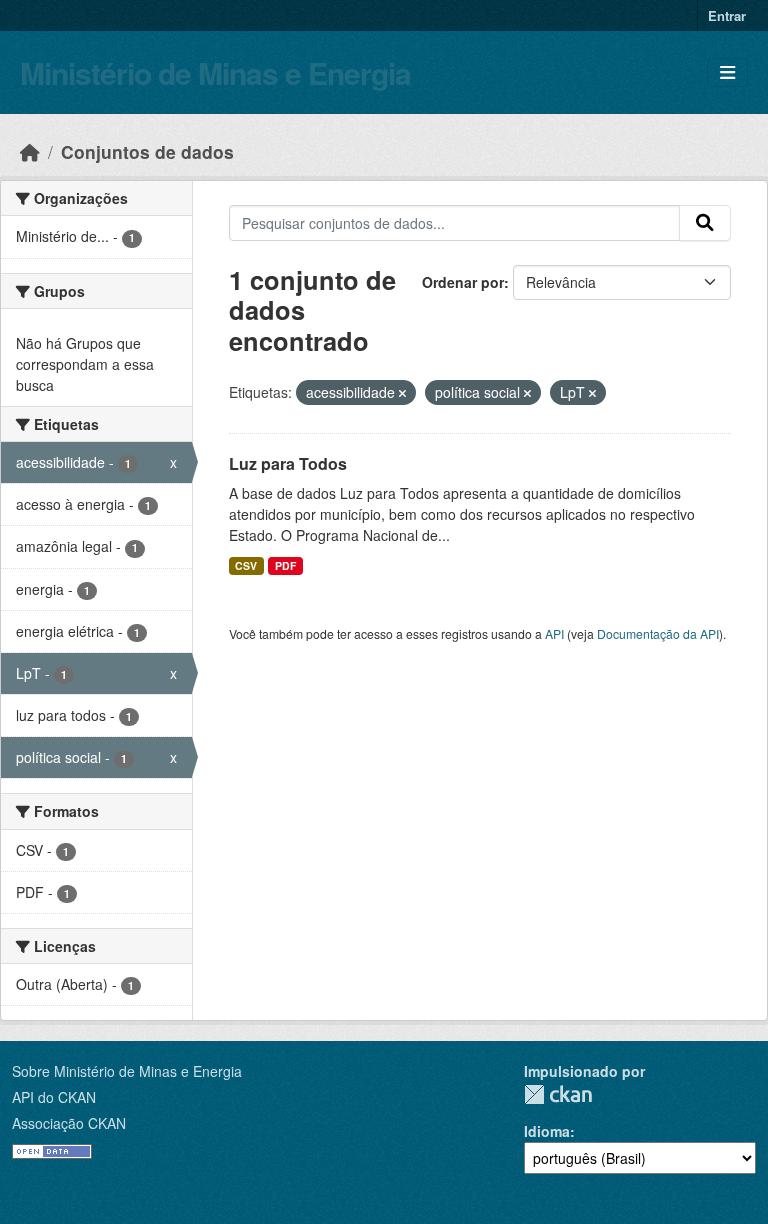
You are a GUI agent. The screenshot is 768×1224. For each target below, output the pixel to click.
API (554, 633)
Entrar (727, 15)
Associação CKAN (69, 1123)
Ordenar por (463, 282)
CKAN (558, 1094)
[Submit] (705, 223)
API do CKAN (54, 1097)
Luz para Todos (288, 463)
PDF (285, 565)
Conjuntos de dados (147, 151)
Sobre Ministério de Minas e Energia (127, 1071)
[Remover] (402, 393)
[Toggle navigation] (727, 72)
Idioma (547, 1131)
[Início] (30, 151)
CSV (246, 565)
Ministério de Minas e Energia (215, 72)
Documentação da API (658, 633)
